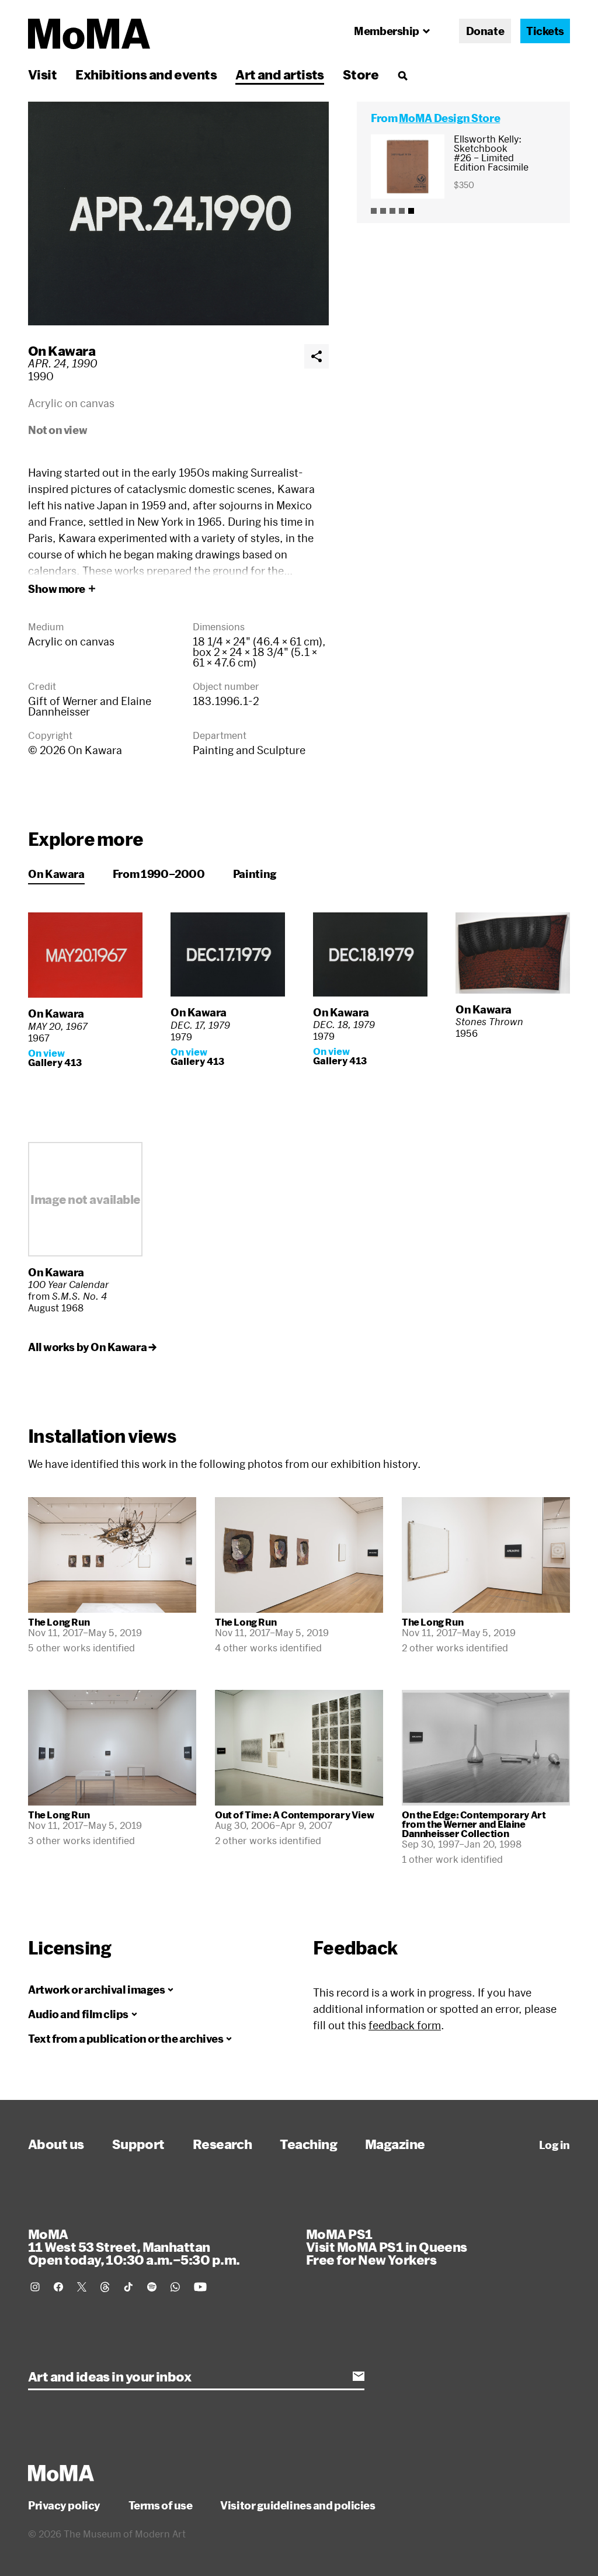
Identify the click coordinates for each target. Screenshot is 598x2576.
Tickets (545, 31)
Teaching (308, 2144)
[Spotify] (152, 2287)
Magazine (395, 2144)
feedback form (405, 2025)
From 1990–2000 (159, 874)
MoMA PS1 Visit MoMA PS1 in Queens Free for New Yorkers (387, 2247)
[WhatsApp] (175, 2287)
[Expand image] (178, 213)
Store (361, 74)
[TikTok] (128, 2287)
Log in (554, 2145)
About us (56, 2144)
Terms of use (161, 2505)
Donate (485, 31)
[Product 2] (383, 211)
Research (222, 2144)
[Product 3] (392, 211)
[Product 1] (374, 211)
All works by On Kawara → (92, 1347)
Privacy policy (64, 2505)
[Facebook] (58, 2287)
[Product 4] (402, 211)
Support (138, 2144)
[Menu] (402, 75)
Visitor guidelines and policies (298, 2505)
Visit (42, 74)
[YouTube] (200, 2287)
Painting (255, 874)
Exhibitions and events (146, 74)
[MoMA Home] (89, 34)
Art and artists (280, 74)
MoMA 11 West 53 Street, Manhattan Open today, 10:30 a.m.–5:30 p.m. (134, 2247)
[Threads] (105, 2287)
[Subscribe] (359, 2376)
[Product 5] (411, 211)
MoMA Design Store (449, 118)
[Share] (317, 356)
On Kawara (62, 350)
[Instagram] (35, 2287)
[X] (82, 2287)
